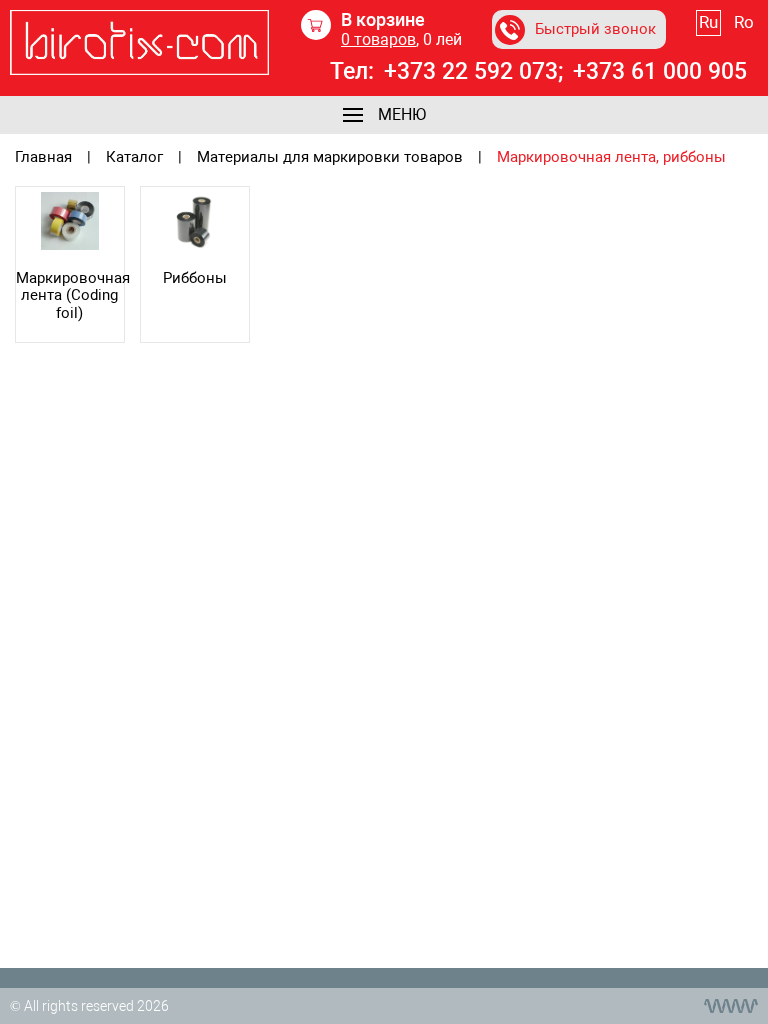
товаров (378, 39)
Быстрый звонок (595, 29)
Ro (744, 22)
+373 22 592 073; (473, 72)
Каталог (134, 157)
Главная (43, 157)
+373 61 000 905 (660, 72)
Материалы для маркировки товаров (330, 157)
